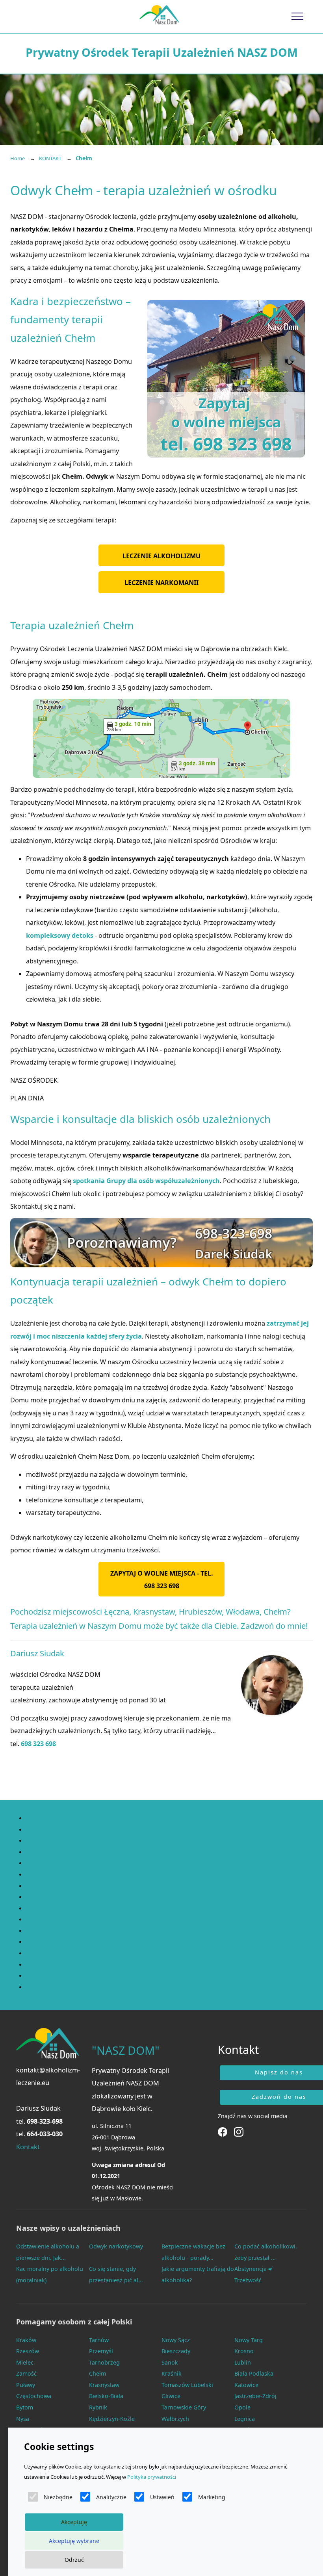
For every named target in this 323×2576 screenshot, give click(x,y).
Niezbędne (58, 2497)
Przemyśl (101, 2351)
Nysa (23, 2419)
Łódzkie (169, 1863)
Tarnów (99, 2340)
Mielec (25, 2362)
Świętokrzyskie (169, 1953)
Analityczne (111, 2497)
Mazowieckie (170, 1886)
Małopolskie (170, 1875)
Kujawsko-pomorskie (170, 1830)
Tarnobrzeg (104, 2362)
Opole (242, 2407)
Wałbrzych (175, 2419)
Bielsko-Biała (106, 2396)
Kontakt (28, 2147)
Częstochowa (34, 2396)
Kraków (26, 2340)
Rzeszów (28, 2351)
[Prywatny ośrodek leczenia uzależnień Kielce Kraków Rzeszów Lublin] (159, 15)
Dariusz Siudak (38, 2108)
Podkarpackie (170, 1908)
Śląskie (170, 1942)
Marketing (212, 2497)
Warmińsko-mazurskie (169, 1965)
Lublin (243, 2362)
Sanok (170, 2362)
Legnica (245, 2419)
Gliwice (171, 2396)
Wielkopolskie (170, 1976)
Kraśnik (172, 2373)
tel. (39, 2121)
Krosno (244, 2351)
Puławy (26, 2385)
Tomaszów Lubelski (187, 2385)
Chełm (97, 2373)
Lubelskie (169, 1841)
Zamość (26, 2373)
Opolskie (169, 1897)
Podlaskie (169, 1919)
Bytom (25, 2407)
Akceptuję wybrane (74, 2541)
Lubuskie (170, 1852)
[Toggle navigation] (298, 16)
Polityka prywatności (152, 2477)
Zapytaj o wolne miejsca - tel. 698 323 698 (162, 1580)
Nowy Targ (249, 2340)
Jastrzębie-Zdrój (255, 2396)
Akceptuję (74, 2522)
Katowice (246, 2385)
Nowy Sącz (176, 2340)
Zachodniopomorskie (170, 1987)
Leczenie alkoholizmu (161, 556)
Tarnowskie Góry (184, 2407)
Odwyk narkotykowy (116, 2246)
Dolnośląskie (170, 1818)
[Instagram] (239, 2131)
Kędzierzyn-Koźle (112, 2419)
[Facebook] (223, 2131)
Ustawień (162, 2497)
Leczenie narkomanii (161, 583)
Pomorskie (170, 1931)
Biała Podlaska (254, 2373)
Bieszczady (176, 2351)
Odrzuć (74, 2560)
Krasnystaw (104, 2385)
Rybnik (98, 2407)
